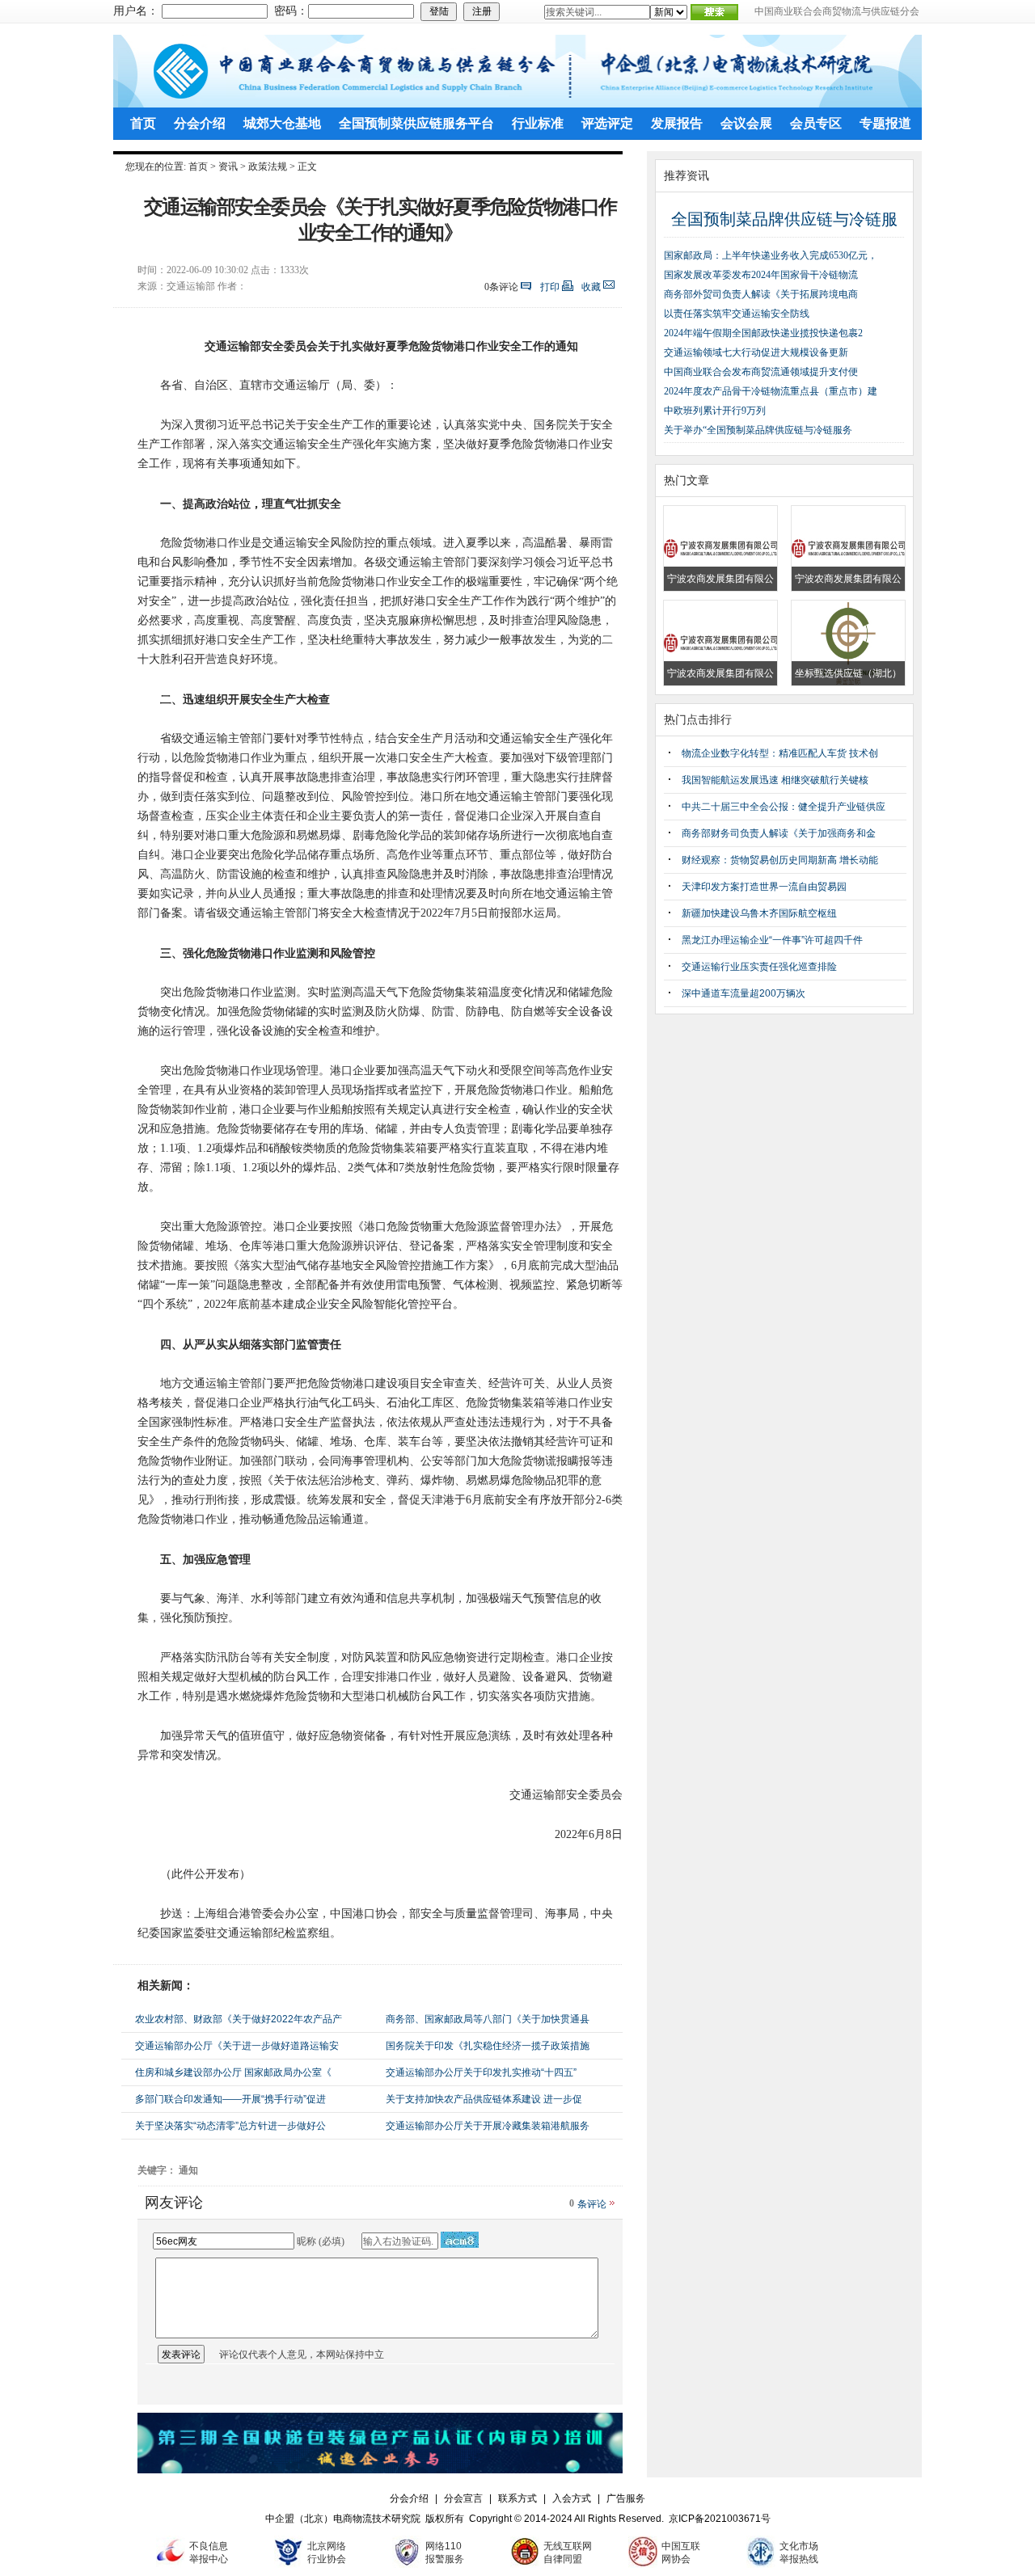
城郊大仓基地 (282, 123)
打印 (550, 287)
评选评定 (607, 123)
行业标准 (538, 123)
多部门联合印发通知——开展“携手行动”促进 (230, 2099)
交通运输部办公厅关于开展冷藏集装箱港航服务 (488, 2126)
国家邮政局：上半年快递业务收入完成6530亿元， (771, 255)
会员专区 (816, 123)
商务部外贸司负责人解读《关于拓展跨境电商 (761, 294)
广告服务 (626, 2498)
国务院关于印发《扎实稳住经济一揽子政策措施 (488, 2046)
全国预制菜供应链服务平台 (416, 123)
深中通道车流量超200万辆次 (744, 993)
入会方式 (572, 2498)
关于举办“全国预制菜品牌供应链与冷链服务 (758, 430)
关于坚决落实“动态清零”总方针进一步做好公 (230, 2126)
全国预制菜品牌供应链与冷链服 (784, 219)
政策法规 (268, 167)
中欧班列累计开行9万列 (715, 411)
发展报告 (677, 123)
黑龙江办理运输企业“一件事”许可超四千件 (772, 940)
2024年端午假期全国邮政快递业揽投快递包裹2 (763, 333)
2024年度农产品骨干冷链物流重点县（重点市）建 (771, 391)
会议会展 (746, 123)
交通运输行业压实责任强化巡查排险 (759, 967)
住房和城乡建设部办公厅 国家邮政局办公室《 (233, 2072)
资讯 (228, 167)
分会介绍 (200, 123)
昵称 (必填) (321, 2241)
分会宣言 (463, 2498)
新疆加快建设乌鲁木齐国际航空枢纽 (759, 913)
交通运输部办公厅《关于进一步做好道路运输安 (237, 2046)
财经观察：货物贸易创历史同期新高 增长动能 (780, 860)
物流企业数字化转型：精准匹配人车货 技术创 (780, 753)
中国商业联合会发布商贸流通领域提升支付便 (761, 372)
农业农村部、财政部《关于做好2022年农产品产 (239, 2019)
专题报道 (885, 123)
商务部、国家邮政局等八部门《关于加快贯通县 (488, 2019)
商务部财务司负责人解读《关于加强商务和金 (779, 833)
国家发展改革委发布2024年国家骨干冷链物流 (761, 275)
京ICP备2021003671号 (720, 2519)
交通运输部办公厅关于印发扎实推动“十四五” (481, 2072)
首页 (143, 123)
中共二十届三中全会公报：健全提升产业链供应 (784, 807)
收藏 (591, 287)
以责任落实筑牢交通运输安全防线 (737, 314)
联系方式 (517, 2498)
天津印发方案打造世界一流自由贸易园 (764, 887)
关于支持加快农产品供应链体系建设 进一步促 (484, 2099)
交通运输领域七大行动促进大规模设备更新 (756, 352)
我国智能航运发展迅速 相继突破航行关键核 (775, 780)
